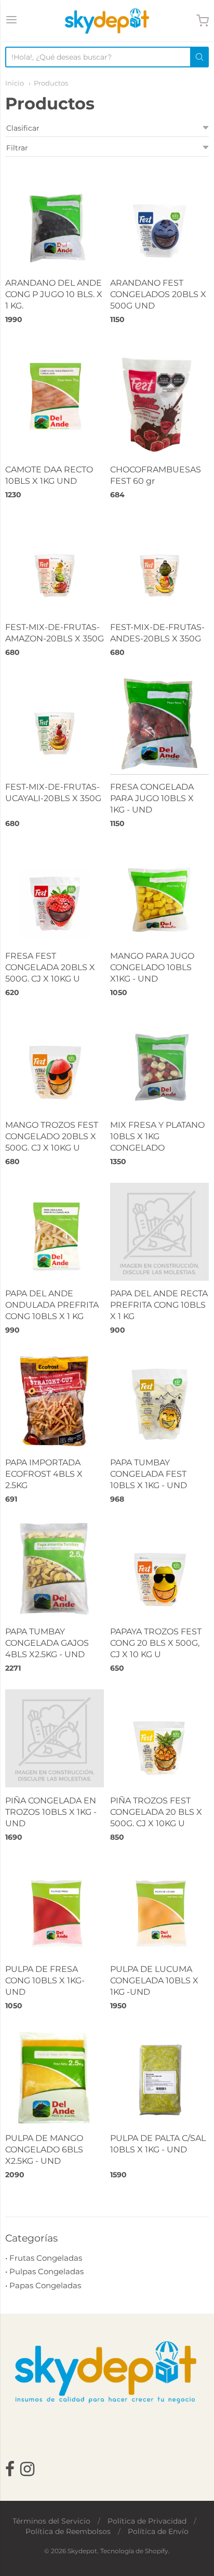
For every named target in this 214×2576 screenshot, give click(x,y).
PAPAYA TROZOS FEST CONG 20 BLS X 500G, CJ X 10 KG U (156, 1643)
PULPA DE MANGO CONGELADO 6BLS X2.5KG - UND (44, 2150)
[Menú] (11, 21)
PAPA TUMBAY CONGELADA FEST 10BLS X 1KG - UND (149, 1474)
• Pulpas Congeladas (44, 2271)
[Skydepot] (107, 21)
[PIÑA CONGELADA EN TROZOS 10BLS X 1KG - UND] (55, 1738)
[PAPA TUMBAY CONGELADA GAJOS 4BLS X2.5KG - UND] (55, 1570)
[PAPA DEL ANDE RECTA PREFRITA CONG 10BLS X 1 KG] (159, 1232)
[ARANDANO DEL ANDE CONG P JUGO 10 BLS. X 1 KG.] (55, 221)
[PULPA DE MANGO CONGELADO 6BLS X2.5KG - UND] (55, 2076)
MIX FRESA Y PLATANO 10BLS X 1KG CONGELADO (157, 1136)
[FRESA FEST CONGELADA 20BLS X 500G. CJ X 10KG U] (55, 894)
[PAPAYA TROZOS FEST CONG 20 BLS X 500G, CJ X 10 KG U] (159, 1570)
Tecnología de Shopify (134, 2551)
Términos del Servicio (51, 2521)
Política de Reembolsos (68, 2531)
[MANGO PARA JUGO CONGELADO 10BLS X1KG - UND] (159, 894)
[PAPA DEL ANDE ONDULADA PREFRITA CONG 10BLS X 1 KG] (55, 1232)
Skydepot (82, 2551)
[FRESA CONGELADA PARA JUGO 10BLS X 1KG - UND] (159, 724)
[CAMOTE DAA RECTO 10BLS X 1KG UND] (55, 390)
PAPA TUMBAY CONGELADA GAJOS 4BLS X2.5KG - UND (47, 1643)
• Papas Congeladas (43, 2285)
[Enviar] (199, 57)
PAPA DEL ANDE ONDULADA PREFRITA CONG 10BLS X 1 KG (52, 1305)
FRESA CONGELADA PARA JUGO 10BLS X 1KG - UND (152, 798)
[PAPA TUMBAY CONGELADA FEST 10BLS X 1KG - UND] (159, 1401)
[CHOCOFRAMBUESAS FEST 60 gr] (159, 399)
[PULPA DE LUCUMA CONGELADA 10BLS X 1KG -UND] (159, 1908)
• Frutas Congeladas (44, 2258)
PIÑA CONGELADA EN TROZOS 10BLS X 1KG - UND (51, 1812)
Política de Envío (158, 2531)
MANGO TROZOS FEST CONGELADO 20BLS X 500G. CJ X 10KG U (52, 1136)
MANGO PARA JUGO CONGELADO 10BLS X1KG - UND (152, 967)
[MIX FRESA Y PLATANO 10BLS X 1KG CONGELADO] (159, 1063)
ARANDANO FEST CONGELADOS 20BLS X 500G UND (158, 294)
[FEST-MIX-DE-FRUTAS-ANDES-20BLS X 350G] (159, 565)
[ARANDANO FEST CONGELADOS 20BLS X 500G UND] (159, 221)
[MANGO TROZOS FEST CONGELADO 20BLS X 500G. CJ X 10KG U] (55, 1063)
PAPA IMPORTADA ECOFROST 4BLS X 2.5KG (44, 1474)
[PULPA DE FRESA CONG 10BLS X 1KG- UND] (55, 1908)
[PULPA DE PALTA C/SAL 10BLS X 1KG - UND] (159, 2076)
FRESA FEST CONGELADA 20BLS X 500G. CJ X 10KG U (50, 967)
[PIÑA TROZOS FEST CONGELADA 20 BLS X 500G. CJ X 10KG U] (159, 1739)
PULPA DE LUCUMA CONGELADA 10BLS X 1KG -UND (154, 1980)
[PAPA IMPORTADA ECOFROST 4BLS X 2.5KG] (55, 1401)
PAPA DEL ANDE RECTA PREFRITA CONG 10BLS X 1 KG (159, 1305)
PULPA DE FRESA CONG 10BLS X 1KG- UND (45, 1980)
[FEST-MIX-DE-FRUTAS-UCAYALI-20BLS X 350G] (55, 723)
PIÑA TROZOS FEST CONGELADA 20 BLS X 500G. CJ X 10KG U (156, 1812)
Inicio (15, 83)
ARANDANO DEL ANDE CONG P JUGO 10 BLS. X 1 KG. (54, 294)
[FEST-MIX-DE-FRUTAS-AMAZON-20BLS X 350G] (55, 565)
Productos (51, 83)
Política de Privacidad (147, 2521)
